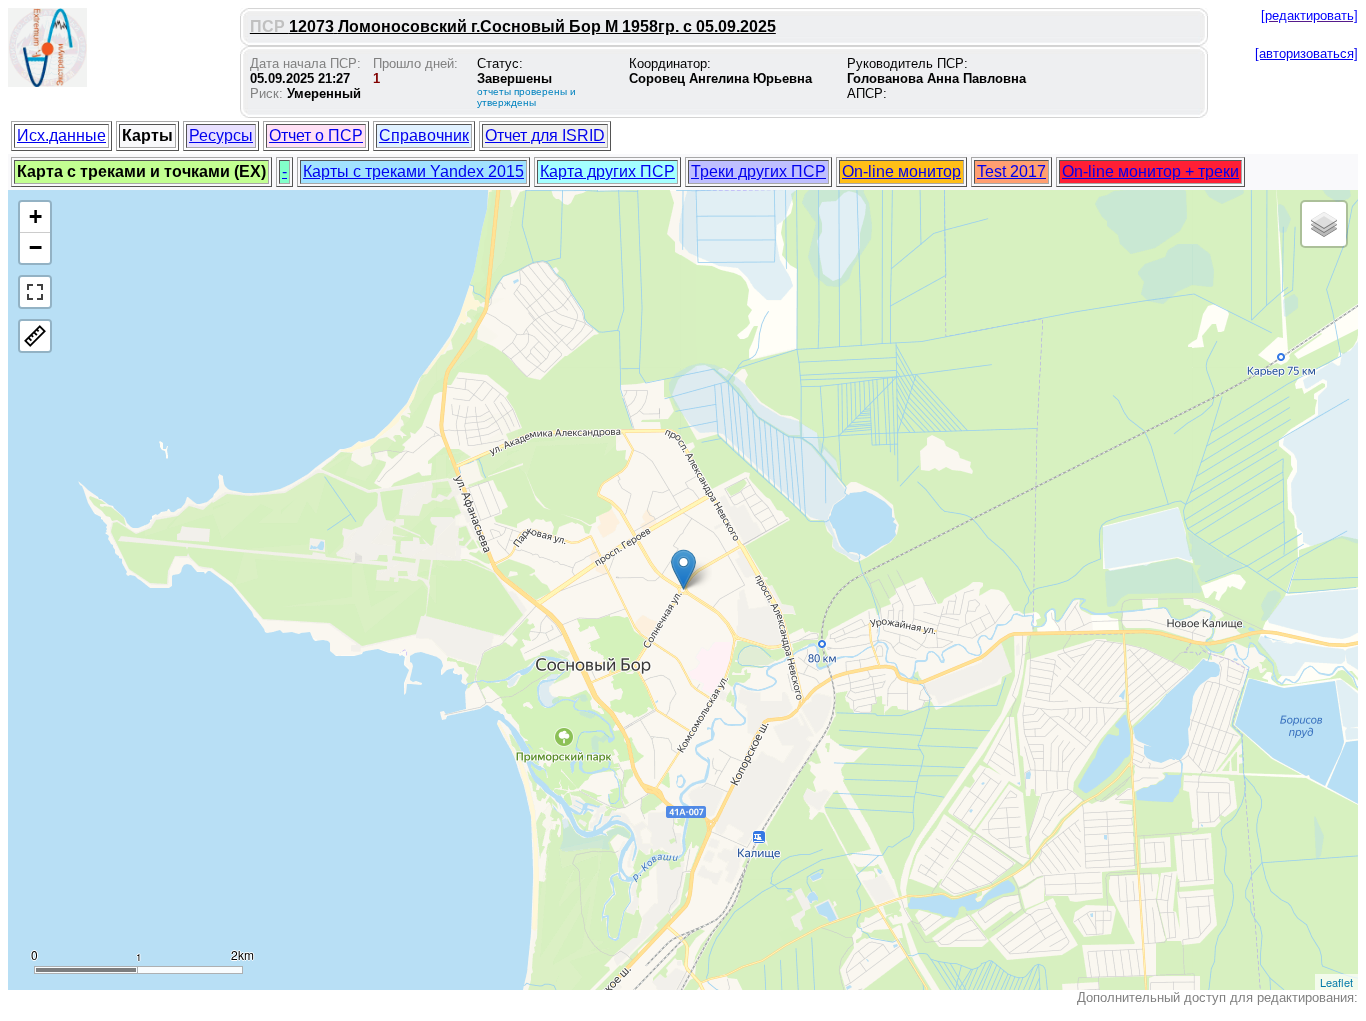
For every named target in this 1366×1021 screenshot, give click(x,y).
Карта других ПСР (607, 171)
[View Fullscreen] (35, 292)
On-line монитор (901, 171)
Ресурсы (221, 135)
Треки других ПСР (758, 171)
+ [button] (35, 216)
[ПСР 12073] (683, 569)
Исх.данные (61, 135)
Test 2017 (1011, 171)
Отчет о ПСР (316, 135)
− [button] (35, 247)
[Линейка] (35, 336)
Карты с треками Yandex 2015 (413, 171)
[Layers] (1324, 224)
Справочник (424, 135)
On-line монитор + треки (1150, 171)
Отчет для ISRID (545, 135)
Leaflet (1336, 982)
